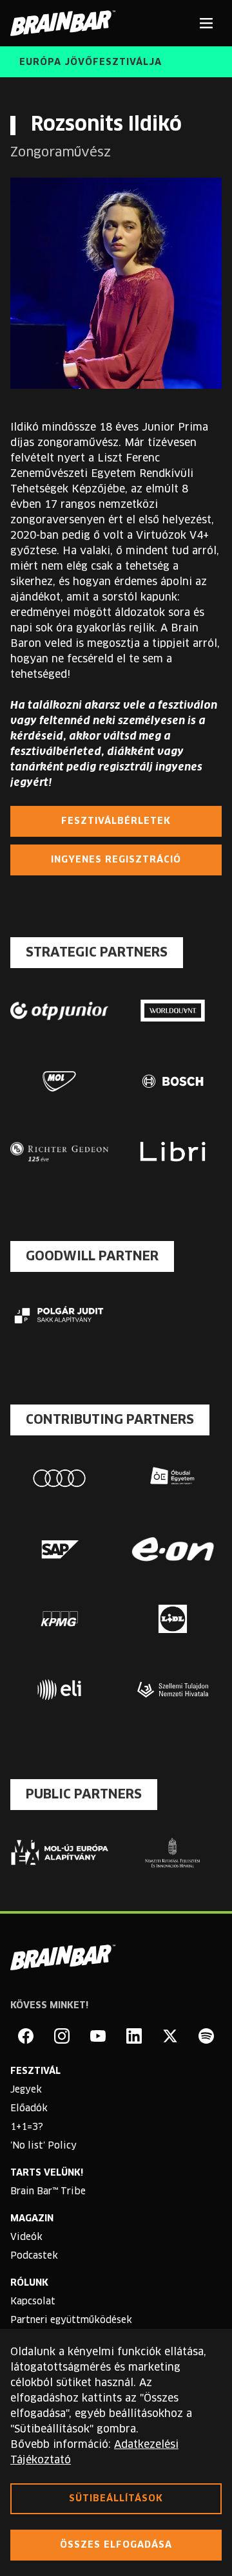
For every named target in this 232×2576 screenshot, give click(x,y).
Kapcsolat (33, 2302)
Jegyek (26, 2090)
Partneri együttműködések (71, 2320)
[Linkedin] (134, 2036)
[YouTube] (98, 2036)
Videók (26, 2237)
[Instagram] (62, 2036)
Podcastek (34, 2256)
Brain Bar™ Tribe (48, 2192)
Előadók (29, 2109)
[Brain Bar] (66, 23)
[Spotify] (206, 2036)
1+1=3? (27, 2127)
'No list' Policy (43, 2146)
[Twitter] (170, 2036)
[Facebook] (26, 2036)
